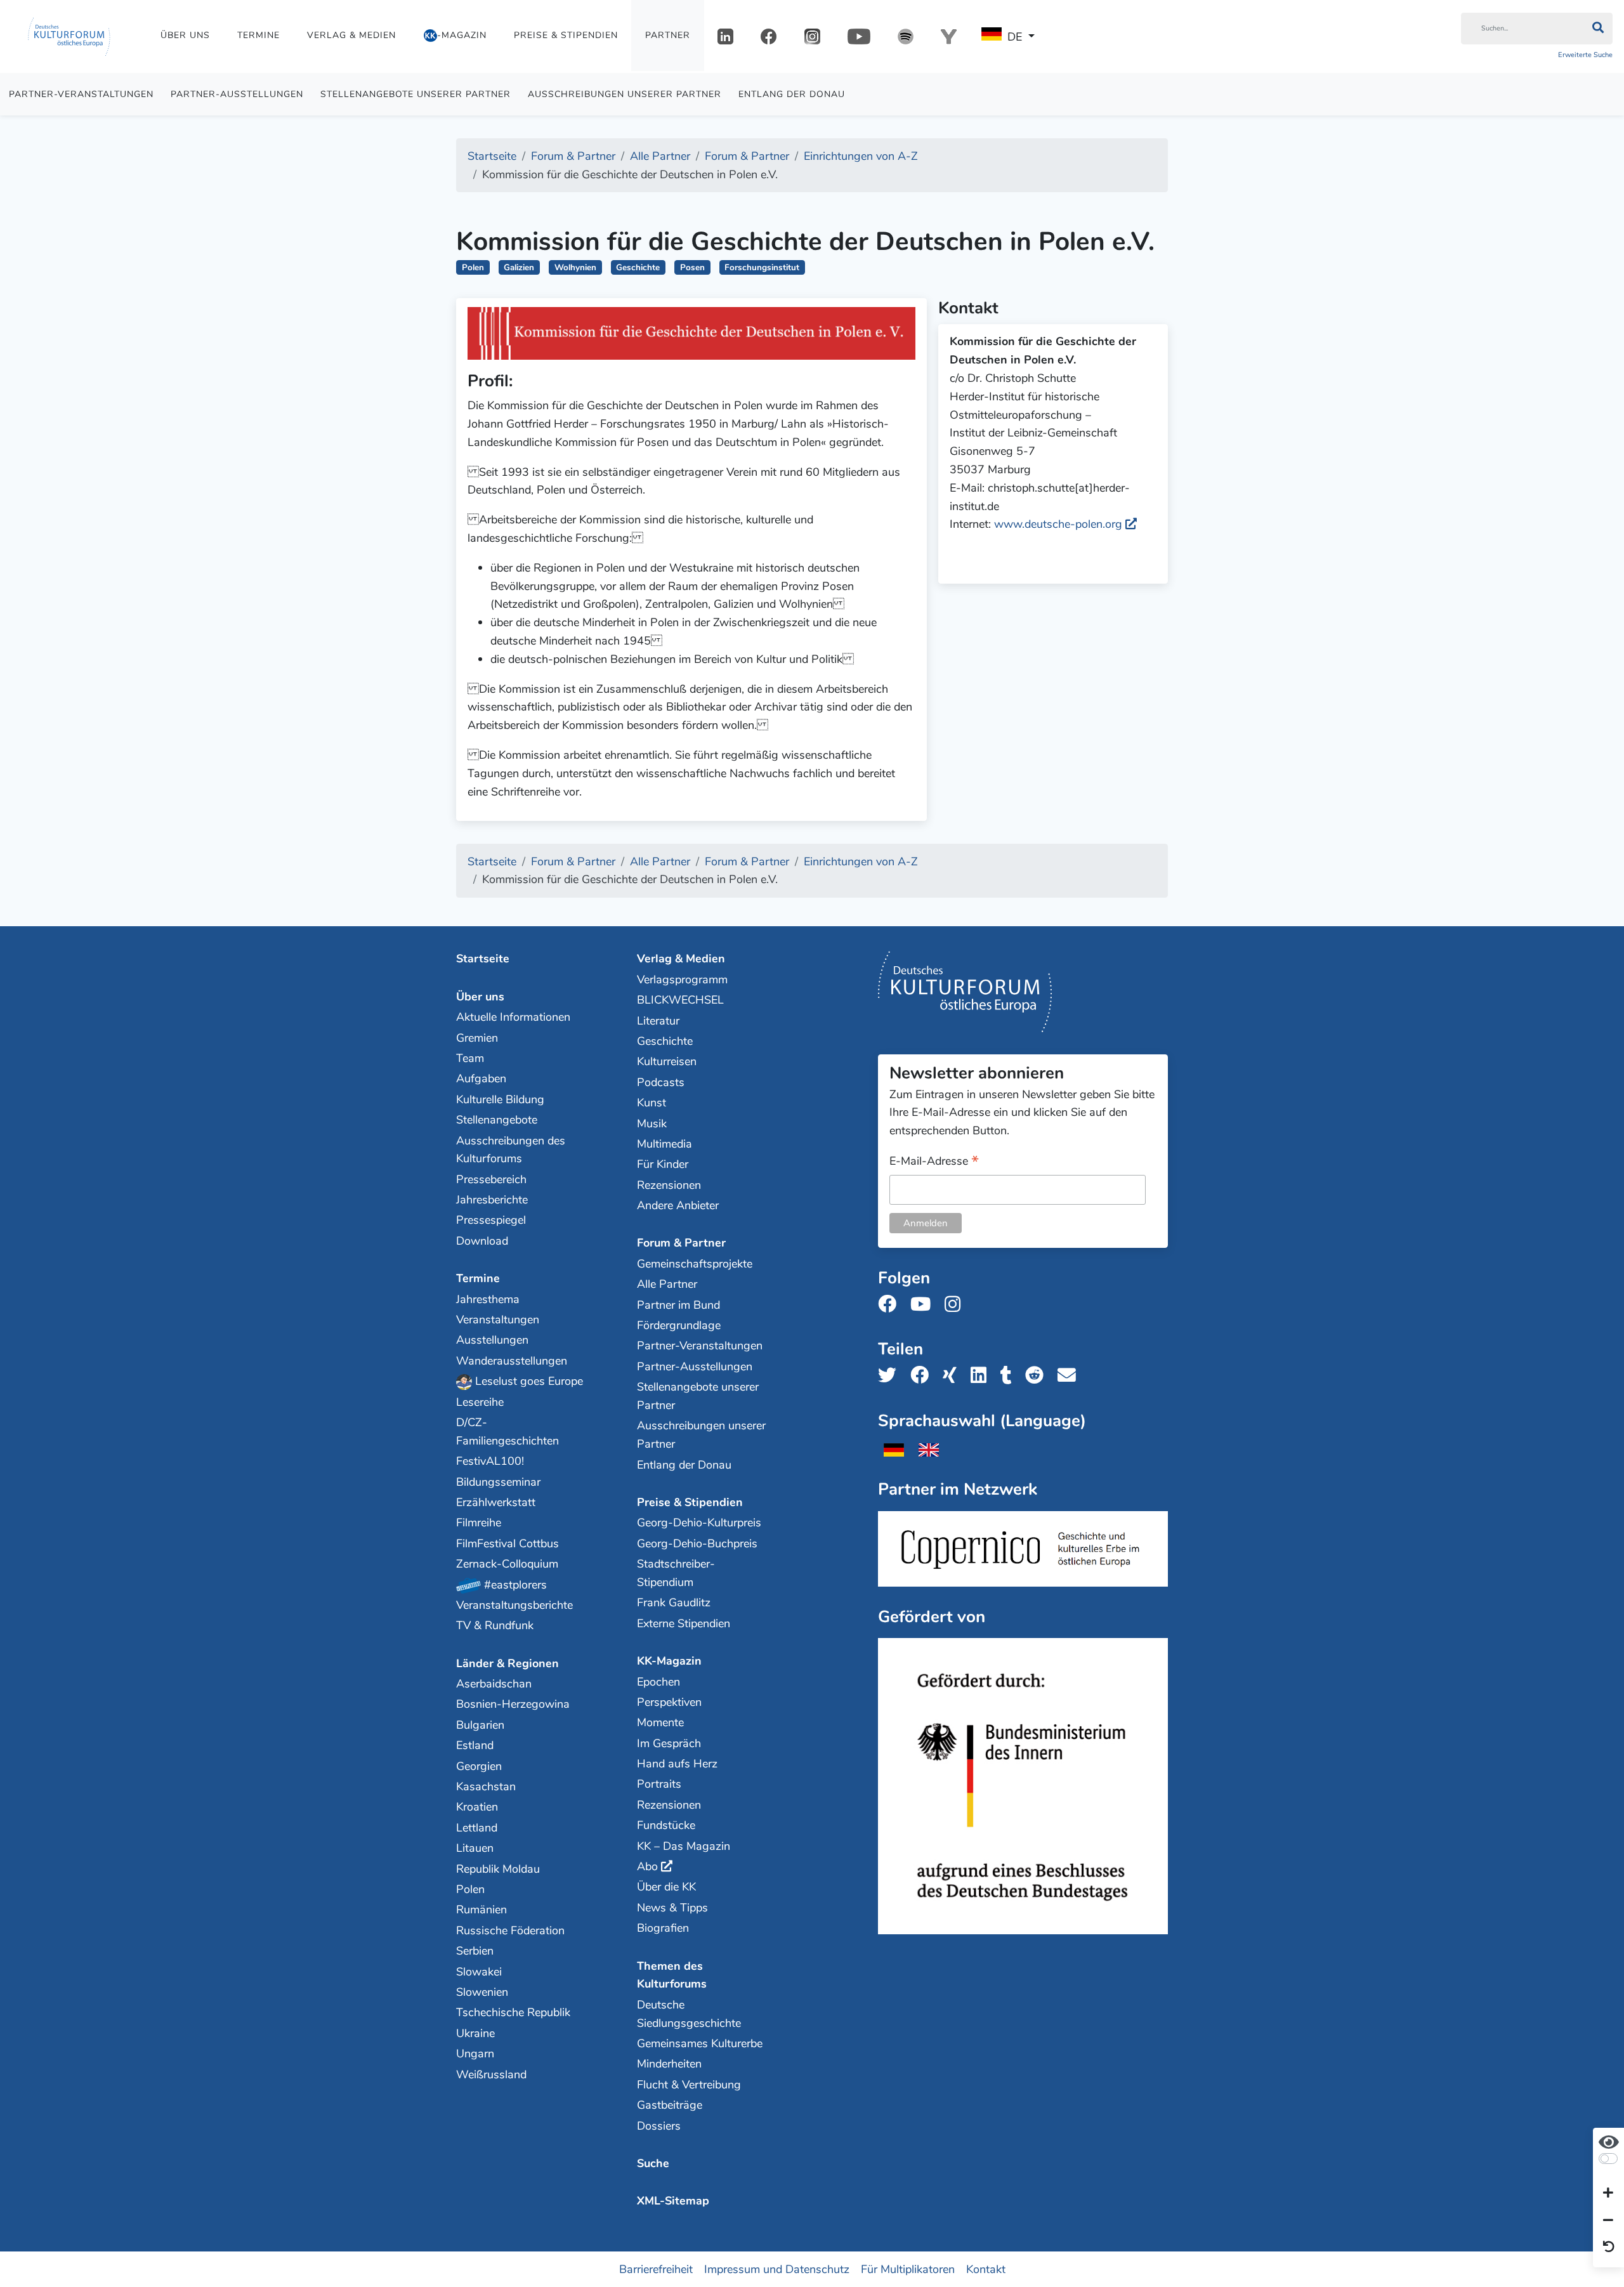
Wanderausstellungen (512, 1361)
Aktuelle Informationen (513, 1017)
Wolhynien (575, 267)
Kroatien (477, 1807)
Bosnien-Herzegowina (513, 1704)
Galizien (519, 267)
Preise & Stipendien (566, 35)
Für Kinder (663, 1164)
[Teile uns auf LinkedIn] (982, 1376)
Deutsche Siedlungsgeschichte (689, 2014)
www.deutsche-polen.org (1058, 524)
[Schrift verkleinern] (1608, 2220)
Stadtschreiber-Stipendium (676, 1573)
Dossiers (659, 2126)
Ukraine (475, 2033)
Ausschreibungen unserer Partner (625, 94)
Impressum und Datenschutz (777, 2269)
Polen (473, 267)
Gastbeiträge (670, 2105)
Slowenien (482, 1992)
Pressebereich (491, 1179)
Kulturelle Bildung (500, 1099)
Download (482, 1241)
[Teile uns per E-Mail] (1071, 1376)
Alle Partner (667, 1284)
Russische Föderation (510, 1930)
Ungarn (475, 2054)
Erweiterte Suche (1585, 55)
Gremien (477, 1038)
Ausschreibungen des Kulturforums (511, 1150)
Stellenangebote (497, 1120)
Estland (475, 1745)
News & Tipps (672, 1908)
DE (1015, 37)
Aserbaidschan (494, 1684)
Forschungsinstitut (762, 267)
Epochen (658, 1682)
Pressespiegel (491, 1220)
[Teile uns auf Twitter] (891, 1376)
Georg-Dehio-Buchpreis (697, 1543)
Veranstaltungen (498, 1320)
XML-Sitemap (673, 2201)
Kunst (652, 1103)
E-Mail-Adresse (934, 1162)
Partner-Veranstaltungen (81, 94)
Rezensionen (669, 1185)
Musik (652, 1124)
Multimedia (665, 1144)
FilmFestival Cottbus (507, 1543)
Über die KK (666, 1887)
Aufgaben (481, 1078)
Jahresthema (488, 1299)
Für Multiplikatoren (908, 2269)
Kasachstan (486, 1786)
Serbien (475, 1951)
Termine (259, 35)
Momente (660, 1722)
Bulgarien (480, 1725)
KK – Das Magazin (684, 1846)
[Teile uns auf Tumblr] (1010, 1376)
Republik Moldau (498, 1869)
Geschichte (638, 267)
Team (470, 1058)
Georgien (479, 1766)
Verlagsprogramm (682, 980)
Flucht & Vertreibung (689, 2085)
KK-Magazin (669, 1661)
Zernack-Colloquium (507, 1564)
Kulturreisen (667, 1061)
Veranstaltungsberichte (514, 1605)
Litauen (475, 1848)
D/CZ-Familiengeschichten (507, 1432)
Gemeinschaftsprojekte (695, 1264)
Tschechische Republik (513, 2012)
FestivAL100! (490, 1461)
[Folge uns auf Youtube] (924, 1305)
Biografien (663, 1928)
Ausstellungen (492, 1340)
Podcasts (661, 1082)
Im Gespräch (669, 1743)
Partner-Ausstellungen (237, 94)
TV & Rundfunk (495, 1625)
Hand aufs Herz (677, 1764)
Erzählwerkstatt (496, 1502)
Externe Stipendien (684, 1623)
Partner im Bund (678, 1305)
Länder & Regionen (507, 1663)
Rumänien (481, 1910)
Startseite (483, 959)
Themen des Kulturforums (672, 1975)
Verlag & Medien (351, 35)
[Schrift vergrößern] (1608, 2194)
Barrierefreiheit (656, 2269)
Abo (647, 1866)
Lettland (477, 1828)
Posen (692, 267)
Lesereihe (480, 1402)
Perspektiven (669, 1702)
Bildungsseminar (498, 1482)
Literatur (658, 1021)
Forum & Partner (681, 1243)
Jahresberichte (492, 1200)
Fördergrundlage (679, 1325)
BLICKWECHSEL (680, 1000)
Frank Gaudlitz (674, 1602)
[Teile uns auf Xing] (953, 1376)
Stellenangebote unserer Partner (416, 94)
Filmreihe (479, 1523)
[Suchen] (1598, 29)
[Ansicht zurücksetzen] (1609, 2248)
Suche (653, 2163)
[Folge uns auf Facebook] (891, 1305)
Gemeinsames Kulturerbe (700, 2043)
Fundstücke (666, 1825)
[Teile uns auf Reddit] (1038, 1376)
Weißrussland (491, 2074)
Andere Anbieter (678, 1205)
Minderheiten (669, 2064)
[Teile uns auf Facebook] (923, 1376)
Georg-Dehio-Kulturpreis (699, 1523)
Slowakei (479, 1972)
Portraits (659, 1784)
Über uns (185, 35)
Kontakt (986, 2269)
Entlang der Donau (792, 94)
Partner (668, 35)
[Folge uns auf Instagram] (956, 1305)
